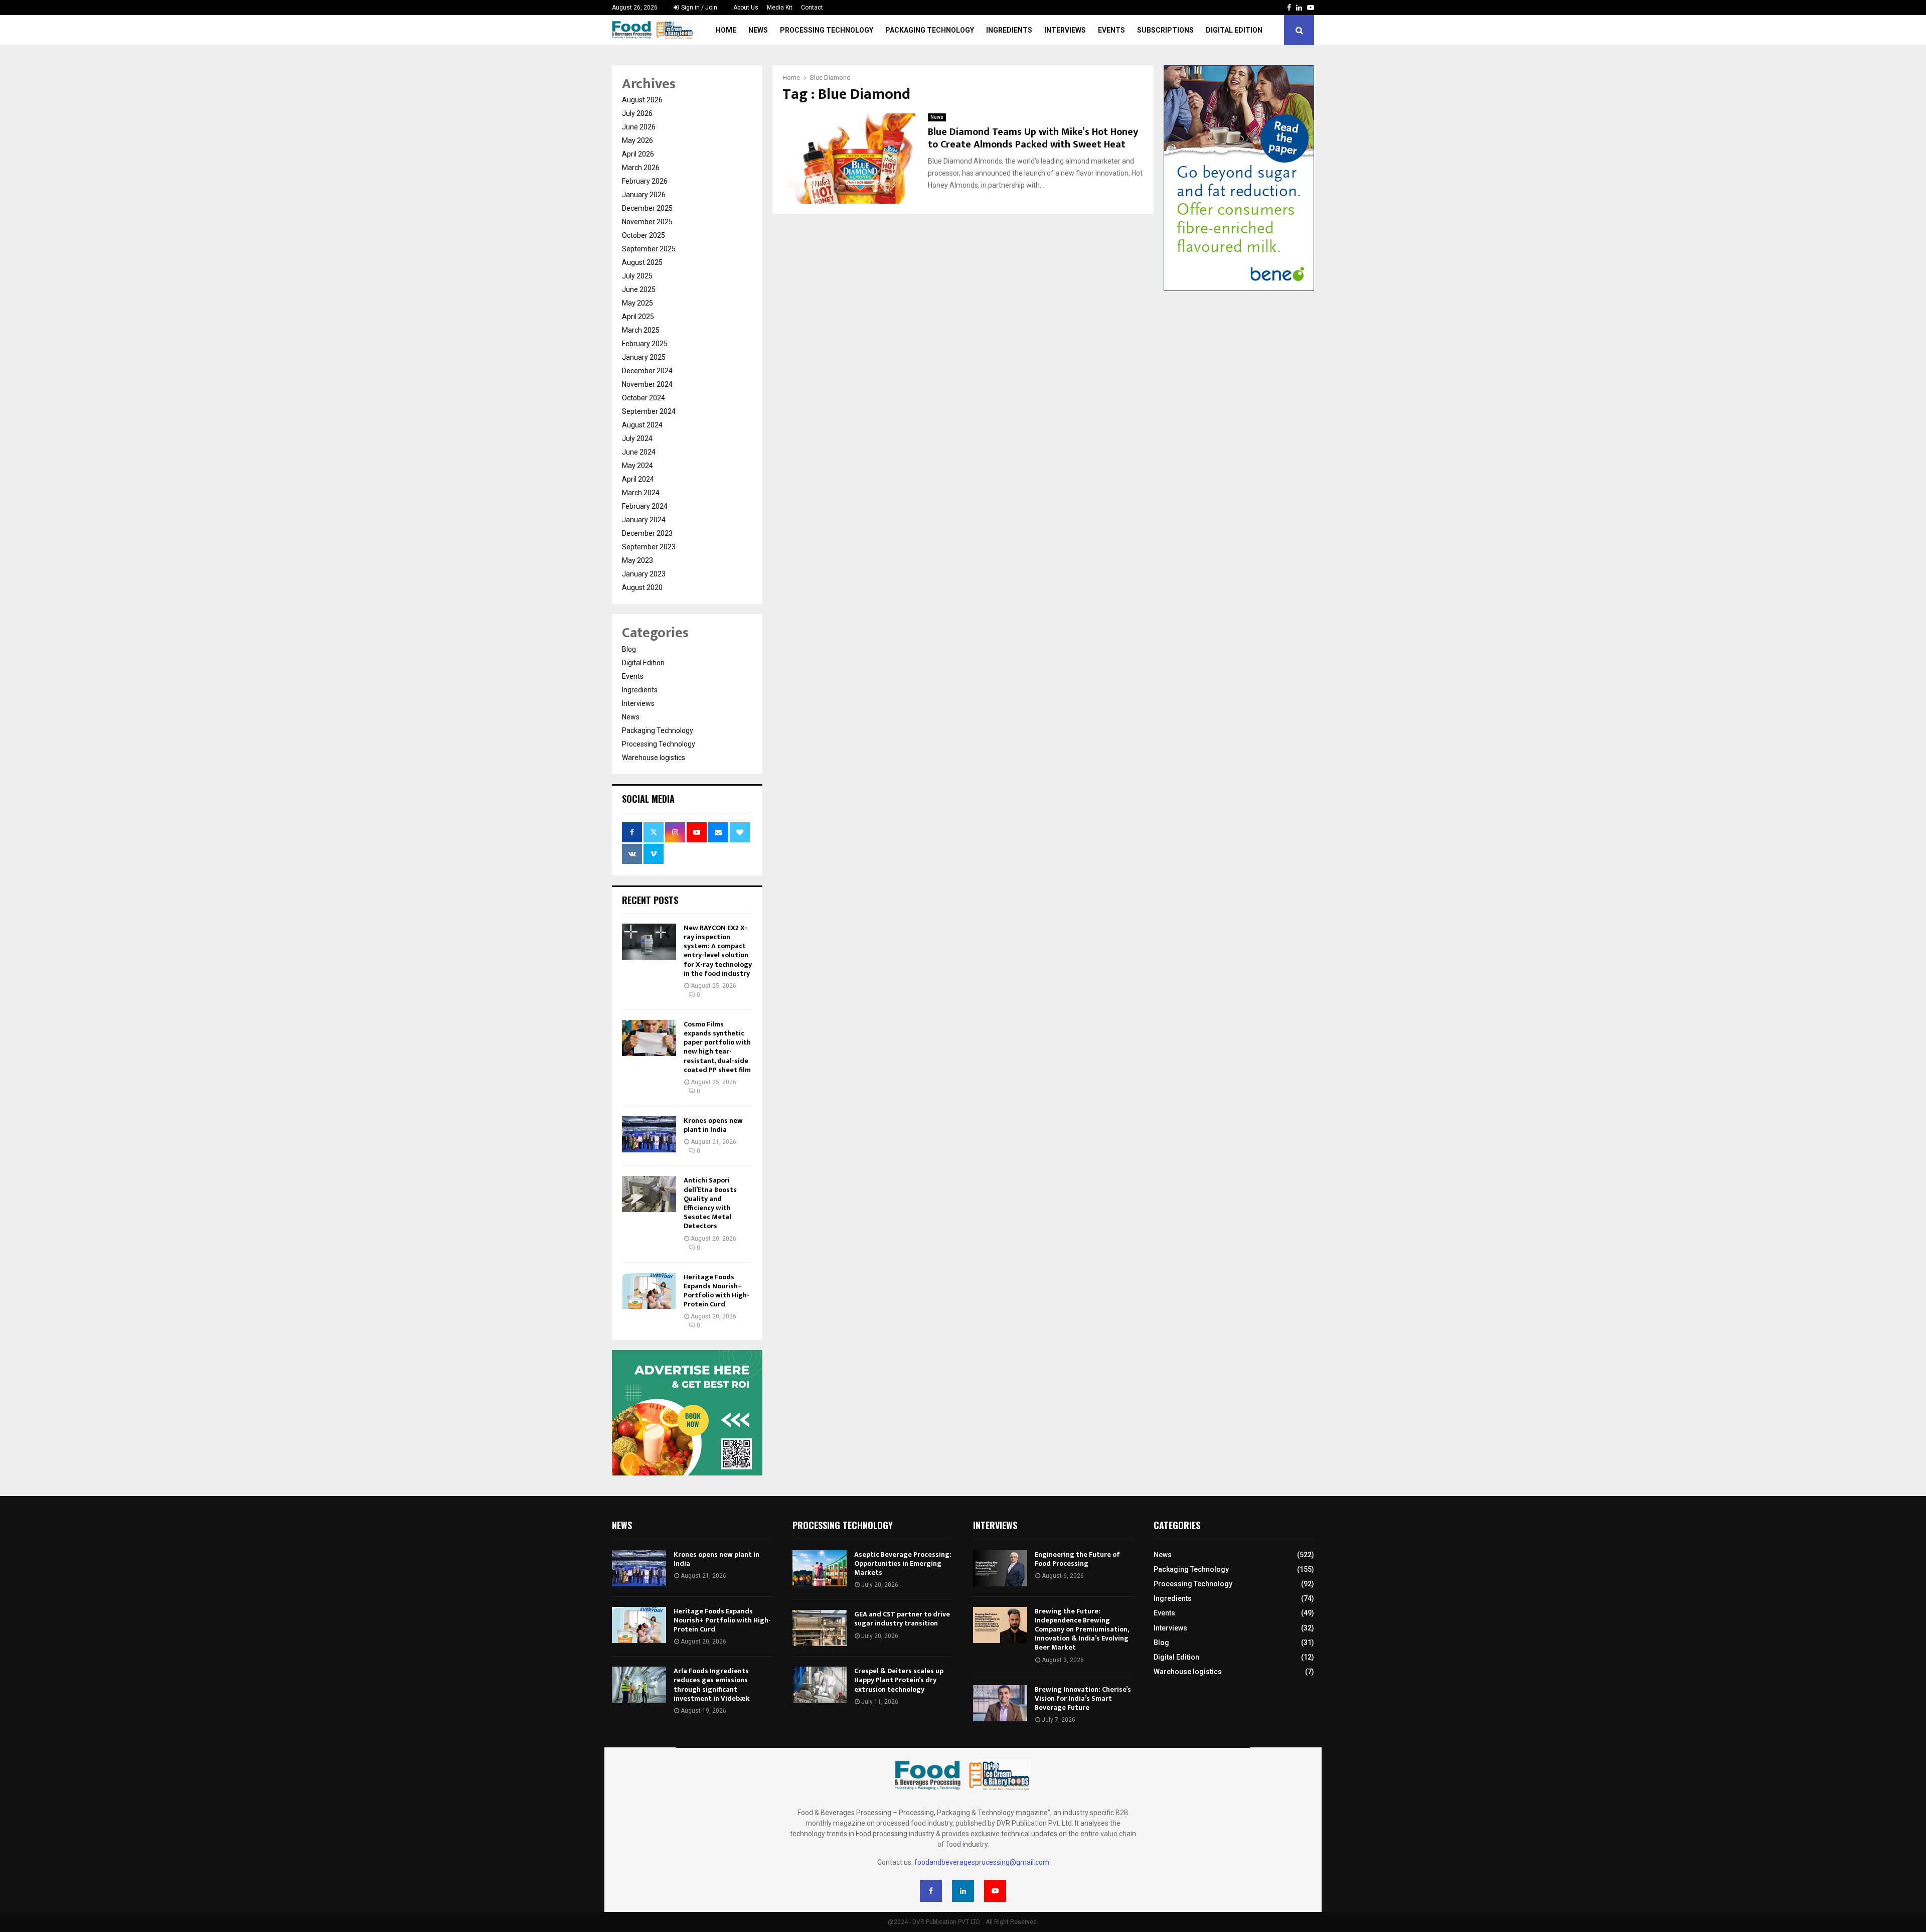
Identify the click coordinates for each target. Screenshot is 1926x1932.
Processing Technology (827, 30)
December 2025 (647, 208)
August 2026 (642, 100)
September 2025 (649, 249)
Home (726, 30)
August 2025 (642, 262)
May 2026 (637, 140)
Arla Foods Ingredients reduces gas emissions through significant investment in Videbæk (712, 1685)
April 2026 (638, 154)
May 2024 (637, 466)
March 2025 (641, 330)
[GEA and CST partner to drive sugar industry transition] (820, 1628)
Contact (812, 8)
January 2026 (644, 195)
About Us (746, 8)
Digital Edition (1234, 30)
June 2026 (639, 127)
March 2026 (641, 168)
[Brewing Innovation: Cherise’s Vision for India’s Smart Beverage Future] (1000, 1703)
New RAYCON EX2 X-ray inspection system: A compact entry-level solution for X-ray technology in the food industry (718, 951)
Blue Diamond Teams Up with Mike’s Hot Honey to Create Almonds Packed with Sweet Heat (1033, 138)
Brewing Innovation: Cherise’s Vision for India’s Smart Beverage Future (1083, 1698)
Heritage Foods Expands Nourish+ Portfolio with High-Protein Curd (716, 1291)
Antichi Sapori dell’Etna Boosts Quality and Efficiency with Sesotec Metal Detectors (710, 1203)
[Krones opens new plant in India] (649, 1134)
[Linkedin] (963, 1891)
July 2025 (637, 276)
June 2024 (639, 452)
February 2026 (645, 181)
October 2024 (644, 398)
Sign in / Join (698, 8)
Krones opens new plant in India (713, 1125)
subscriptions (1165, 30)
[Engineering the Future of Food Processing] (1000, 1568)
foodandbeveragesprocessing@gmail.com (982, 1862)
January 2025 (644, 357)
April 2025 (638, 317)
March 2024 (641, 493)
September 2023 (649, 547)
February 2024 (645, 506)
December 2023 (647, 533)
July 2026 (637, 113)
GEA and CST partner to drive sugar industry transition (902, 1619)
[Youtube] (995, 1891)
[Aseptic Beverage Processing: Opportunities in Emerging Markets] (820, 1568)
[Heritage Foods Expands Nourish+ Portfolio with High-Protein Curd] (649, 1291)
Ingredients (1009, 30)
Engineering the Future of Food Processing (1077, 1559)
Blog (629, 649)
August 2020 (642, 587)
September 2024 (649, 411)
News (758, 30)
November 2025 (647, 222)
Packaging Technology (930, 30)
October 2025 (644, 235)
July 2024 (637, 438)
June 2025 (639, 289)
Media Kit (780, 8)
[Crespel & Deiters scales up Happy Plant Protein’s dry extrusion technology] (820, 1685)
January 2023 (644, 574)
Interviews (1065, 30)
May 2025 (637, 303)
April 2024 (638, 479)
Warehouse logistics (654, 758)
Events (1111, 30)
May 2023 (637, 560)
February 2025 (645, 344)
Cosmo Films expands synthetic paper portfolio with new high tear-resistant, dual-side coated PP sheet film (717, 1047)
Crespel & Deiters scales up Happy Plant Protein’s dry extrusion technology (899, 1680)
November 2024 (647, 384)
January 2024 (644, 520)
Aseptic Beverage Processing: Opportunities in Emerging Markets (903, 1564)
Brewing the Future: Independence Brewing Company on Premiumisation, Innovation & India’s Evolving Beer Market (1082, 1629)
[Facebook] (931, 1891)
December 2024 (647, 371)
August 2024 (642, 425)
